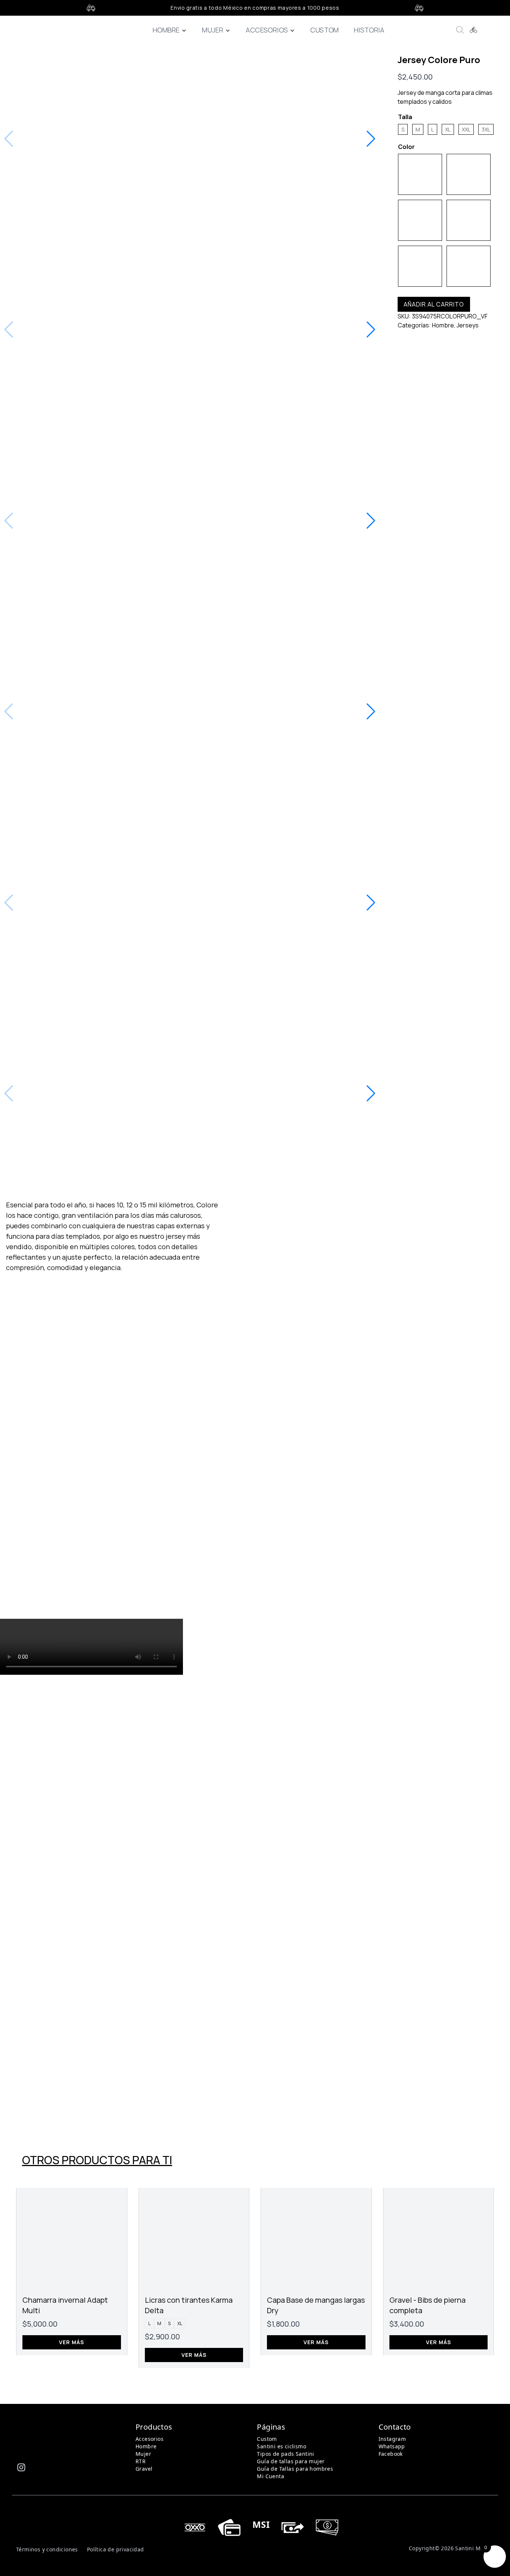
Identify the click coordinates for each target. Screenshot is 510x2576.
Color (406, 147)
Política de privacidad (116, 2549)
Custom (324, 30)
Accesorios (267, 30)
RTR (141, 2461)
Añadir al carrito (434, 304)
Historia (369, 30)
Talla (405, 117)
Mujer (213, 30)
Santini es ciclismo (282, 2446)
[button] (371, 139)
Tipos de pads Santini (285, 2454)
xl (180, 2323)
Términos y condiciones (47, 2549)
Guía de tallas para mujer (291, 2461)
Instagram (392, 2439)
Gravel (144, 2469)
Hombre (166, 30)
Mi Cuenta (270, 2476)
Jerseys (468, 325)
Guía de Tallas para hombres (295, 2469)
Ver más (71, 2342)
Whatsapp (392, 2446)
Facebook (391, 2454)
